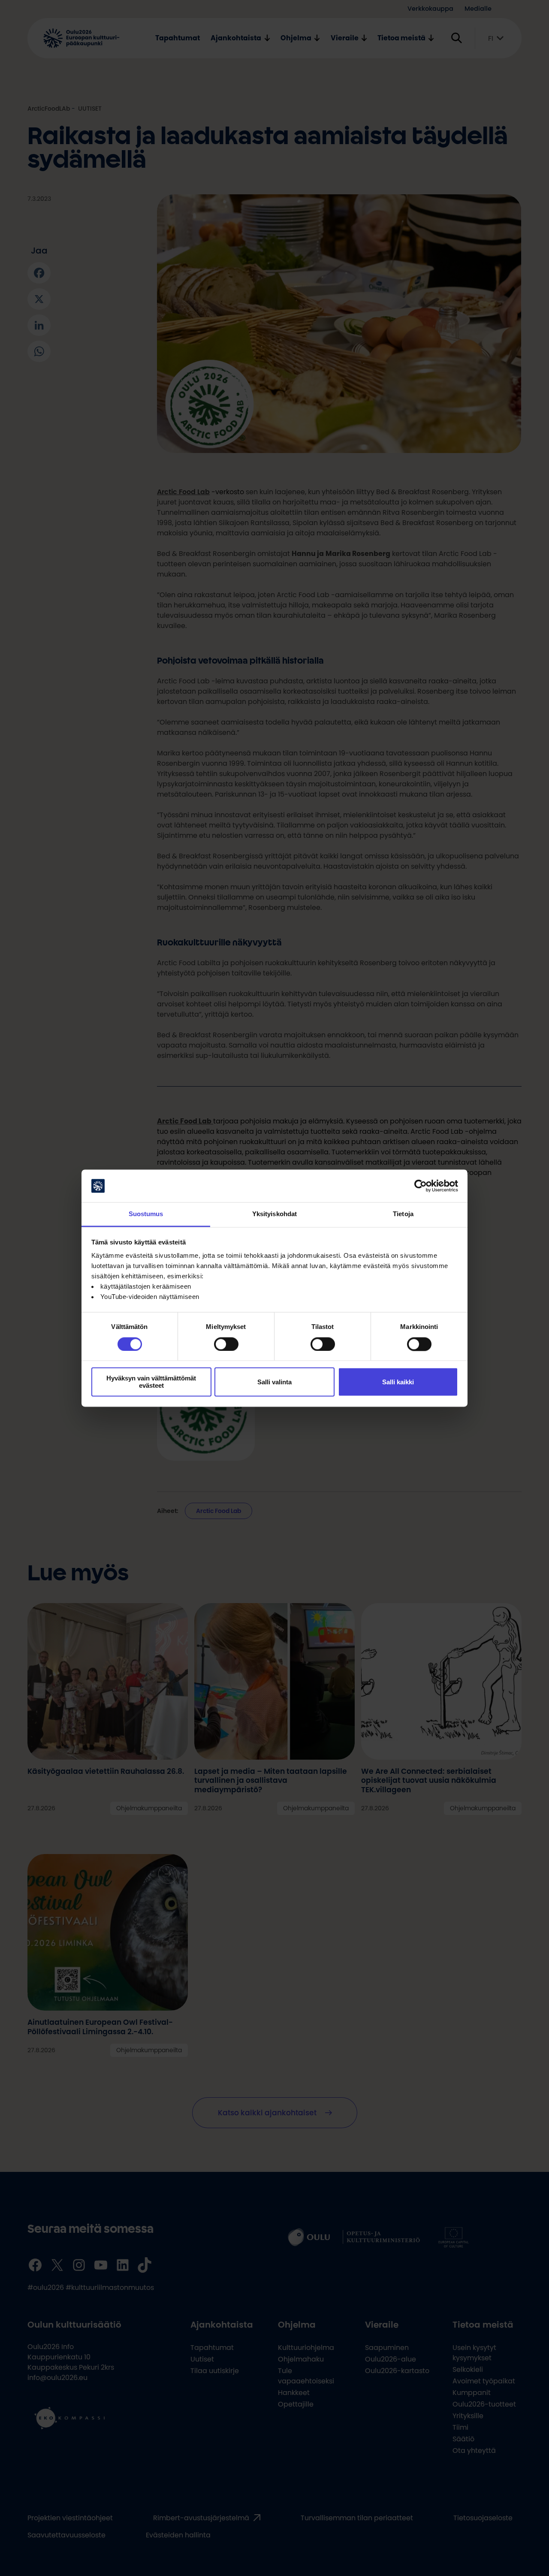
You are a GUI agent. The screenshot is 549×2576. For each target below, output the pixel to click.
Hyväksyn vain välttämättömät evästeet (151, 1382)
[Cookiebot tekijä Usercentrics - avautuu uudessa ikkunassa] (421, 1186)
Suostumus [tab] (146, 1214)
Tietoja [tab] (403, 1214)
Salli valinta (274, 1382)
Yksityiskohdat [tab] (274, 1214)
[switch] (226, 1344)
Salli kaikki (398, 1382)
